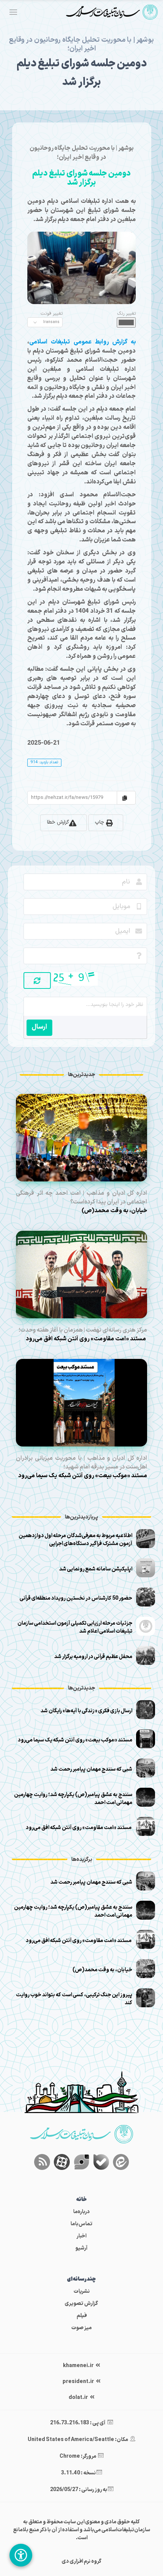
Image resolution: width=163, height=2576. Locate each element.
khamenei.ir (79, 2366)
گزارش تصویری (81, 2304)
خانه (81, 2200)
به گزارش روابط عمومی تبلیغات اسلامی (82, 342)
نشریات (82, 2291)
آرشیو (81, 2248)
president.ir (79, 2382)
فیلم (82, 2316)
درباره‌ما (81, 2212)
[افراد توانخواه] (21, 2555)
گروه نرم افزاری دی (82, 2561)
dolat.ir (79, 2398)
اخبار (81, 2236)
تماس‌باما (81, 2224)
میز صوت (81, 2328)
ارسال (39, 1027)
